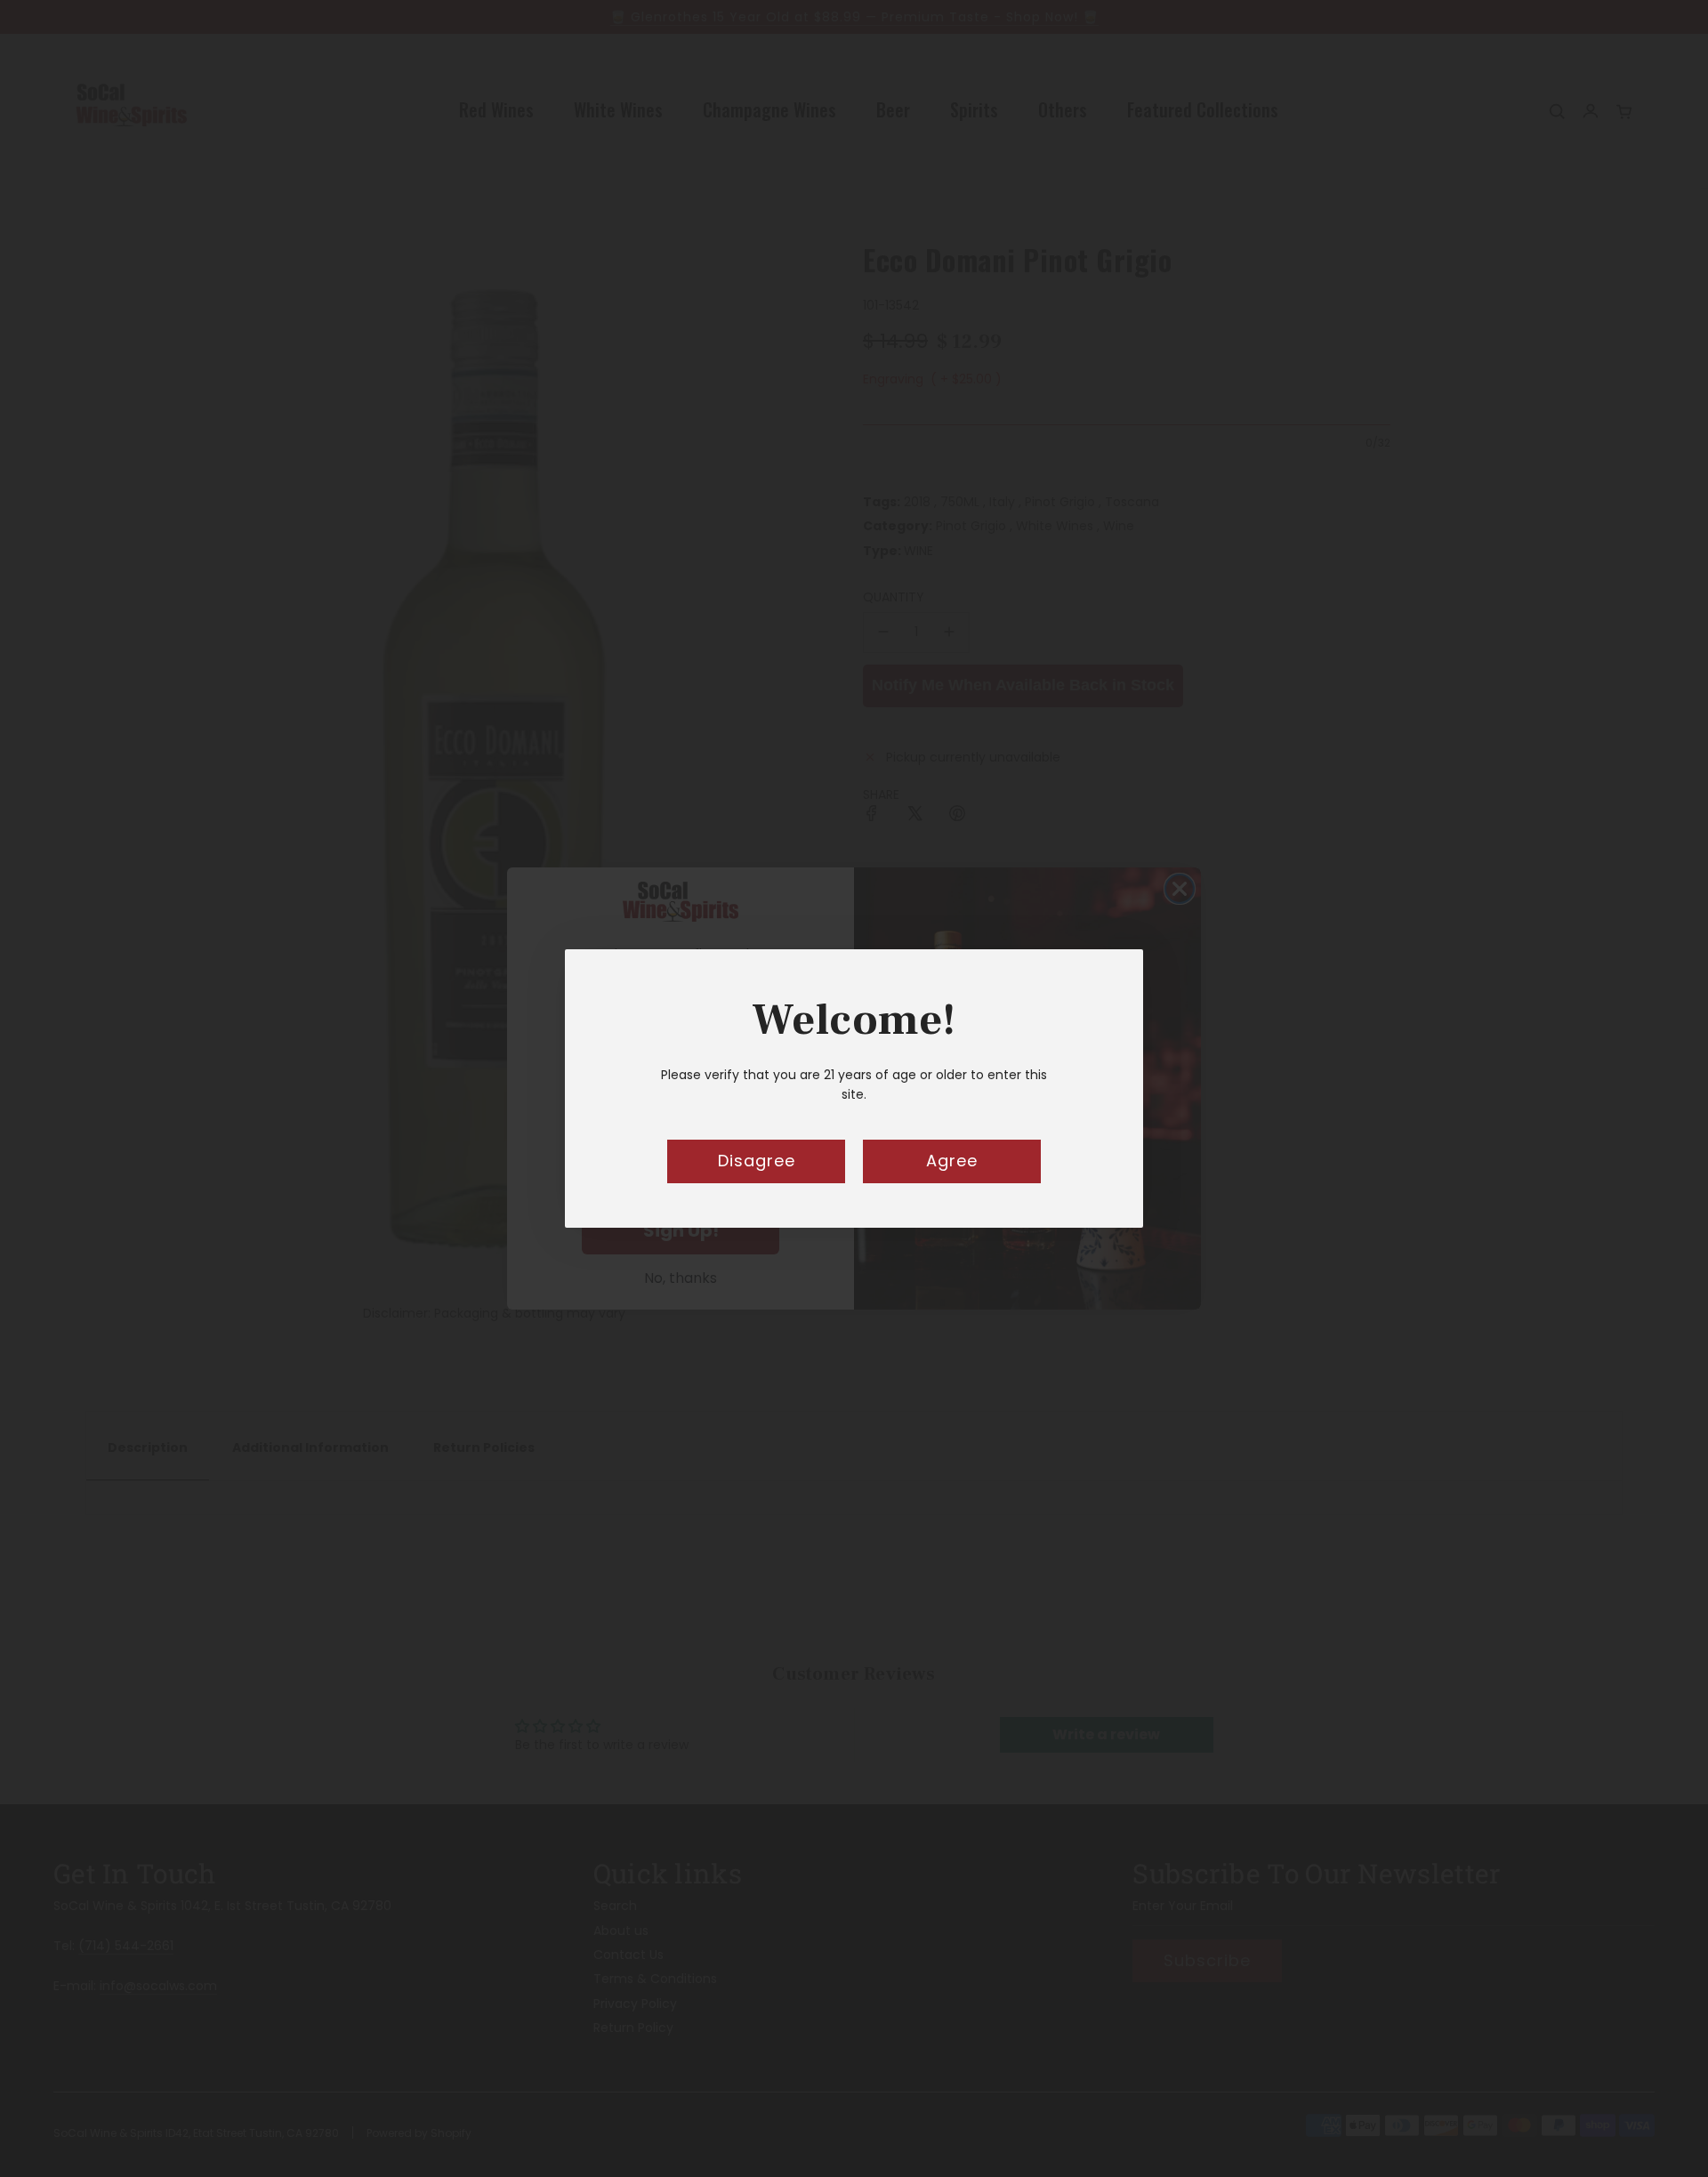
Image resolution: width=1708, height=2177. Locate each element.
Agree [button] (952, 1161)
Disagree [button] (757, 1161)
